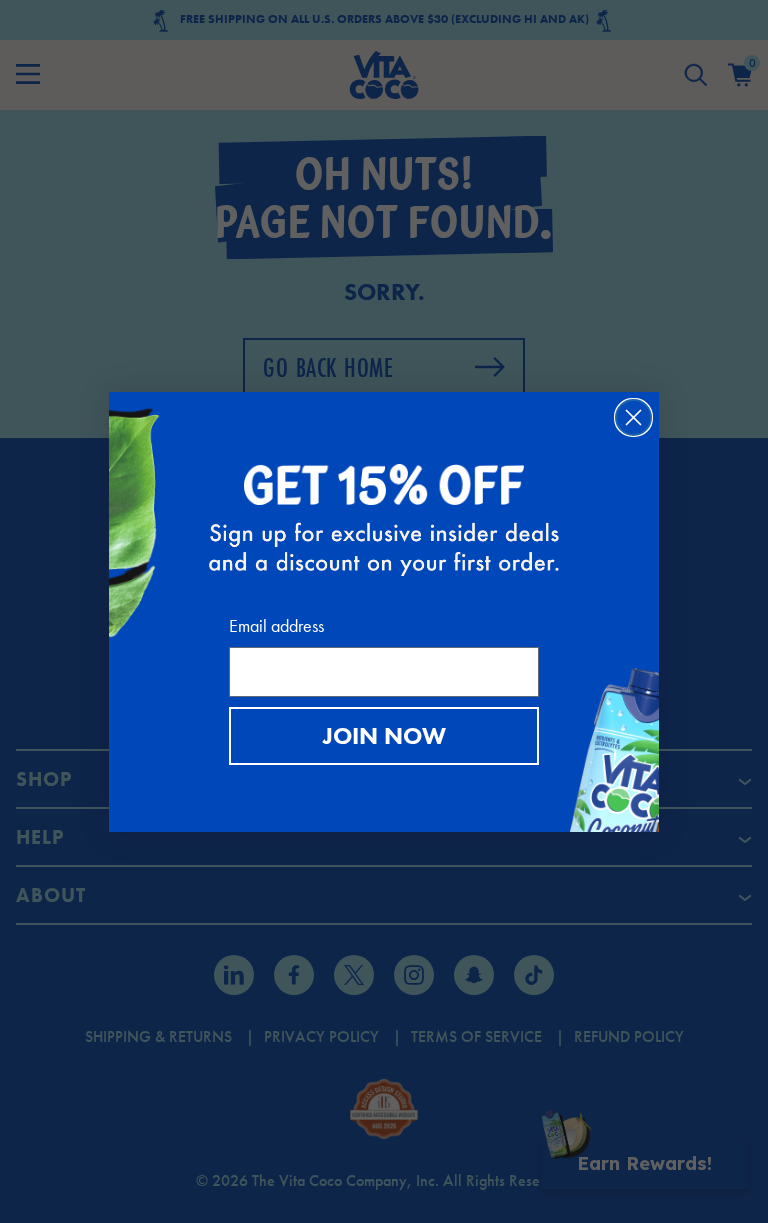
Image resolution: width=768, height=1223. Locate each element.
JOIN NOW (384, 735)
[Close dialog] (633, 417)
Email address (276, 625)
